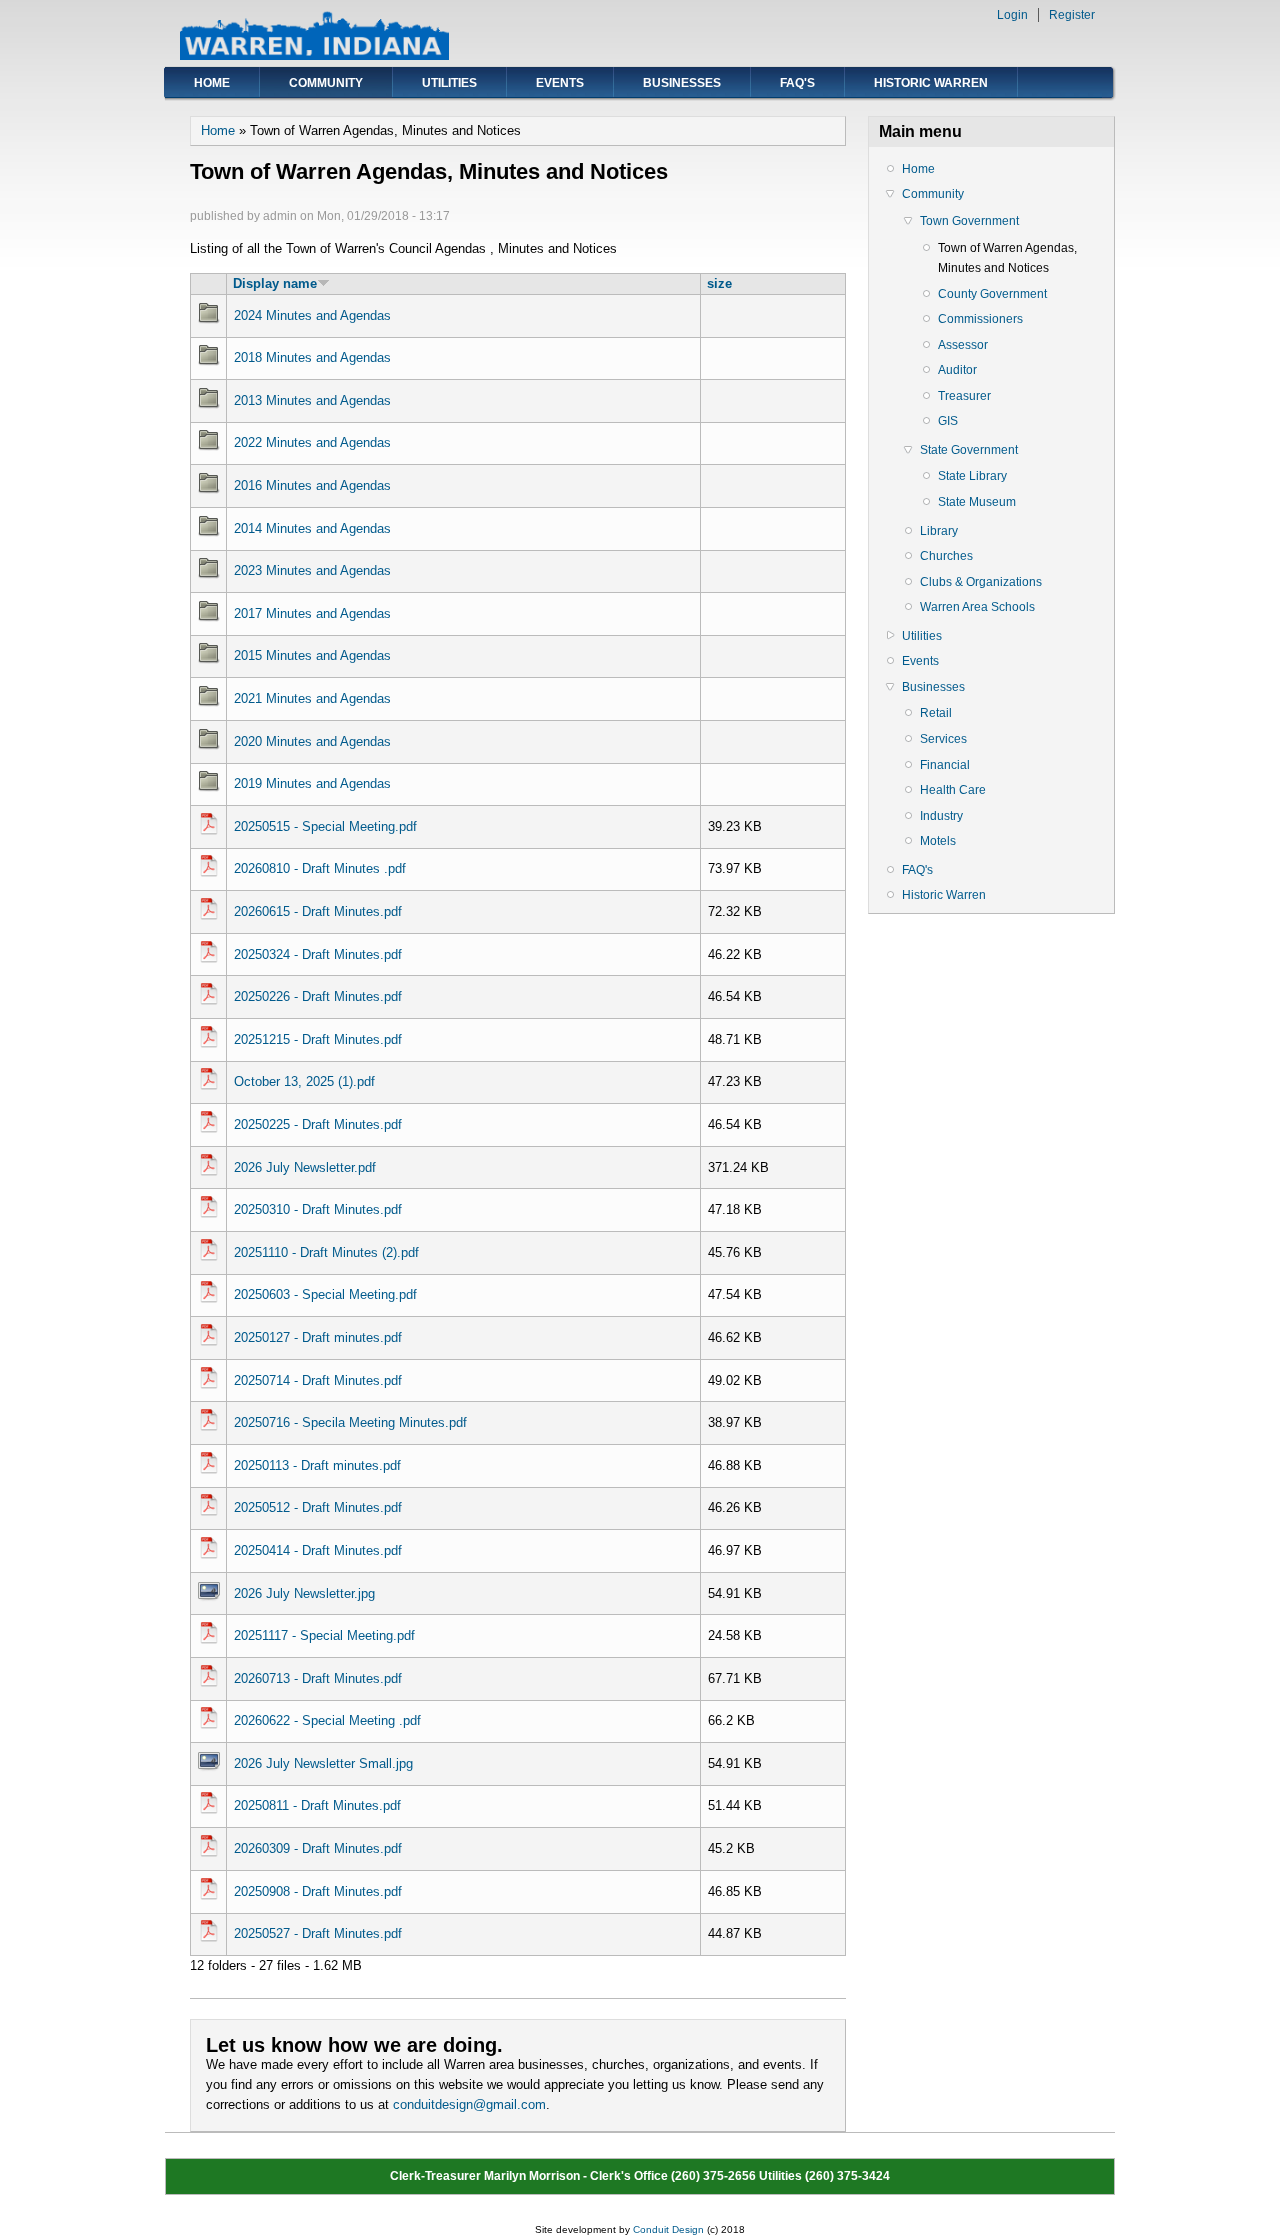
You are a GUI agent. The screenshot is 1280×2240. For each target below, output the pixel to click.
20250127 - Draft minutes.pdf (318, 1337)
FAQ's (797, 83)
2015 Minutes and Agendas (312, 655)
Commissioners (980, 319)
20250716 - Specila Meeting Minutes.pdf (350, 1422)
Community (326, 83)
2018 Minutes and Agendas (312, 357)
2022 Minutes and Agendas (312, 442)
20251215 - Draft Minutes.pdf (318, 1039)
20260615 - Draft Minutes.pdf (318, 911)
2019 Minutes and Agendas (312, 783)
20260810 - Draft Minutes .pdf (320, 868)
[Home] (314, 55)
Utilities (449, 83)
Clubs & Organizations (981, 582)
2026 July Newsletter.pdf (305, 1167)
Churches (946, 556)
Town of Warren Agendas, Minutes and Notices (1007, 258)
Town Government (969, 221)
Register (1072, 15)
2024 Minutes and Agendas (312, 315)
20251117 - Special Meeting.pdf (324, 1635)
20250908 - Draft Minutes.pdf (318, 1891)
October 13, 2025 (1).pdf (304, 1081)
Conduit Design (668, 2229)
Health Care (953, 790)
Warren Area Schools (977, 607)
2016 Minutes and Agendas (312, 485)
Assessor (963, 345)
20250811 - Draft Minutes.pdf (317, 1805)
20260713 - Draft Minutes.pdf (318, 1678)
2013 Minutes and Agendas (312, 400)
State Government (969, 450)
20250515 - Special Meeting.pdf (325, 826)
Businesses (682, 83)
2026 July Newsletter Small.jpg (323, 1763)
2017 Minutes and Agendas (312, 613)
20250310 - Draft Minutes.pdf (318, 1209)
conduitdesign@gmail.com (469, 2104)
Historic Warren (931, 83)
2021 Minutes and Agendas (312, 698)
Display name (275, 283)
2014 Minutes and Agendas (312, 528)
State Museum (977, 502)
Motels (938, 841)
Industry (941, 816)
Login (1012, 15)
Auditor (957, 370)
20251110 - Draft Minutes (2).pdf (326, 1252)
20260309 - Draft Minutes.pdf (318, 1848)
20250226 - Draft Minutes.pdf (318, 996)
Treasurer (964, 396)
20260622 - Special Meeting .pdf (327, 1720)
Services (943, 739)
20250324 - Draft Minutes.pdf (318, 954)
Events (560, 83)
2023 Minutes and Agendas (312, 570)
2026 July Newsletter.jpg (304, 1593)
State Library (972, 476)
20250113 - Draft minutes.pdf (317, 1465)
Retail (936, 713)
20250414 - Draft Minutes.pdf (318, 1550)
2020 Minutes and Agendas (312, 741)
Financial (945, 765)
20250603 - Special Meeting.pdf (325, 1294)
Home (212, 83)
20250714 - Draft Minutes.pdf (318, 1380)
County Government (992, 294)
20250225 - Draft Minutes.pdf (318, 1124)
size (719, 283)
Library (939, 531)
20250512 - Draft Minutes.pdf (318, 1507)
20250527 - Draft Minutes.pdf (318, 1933)
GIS (948, 421)
